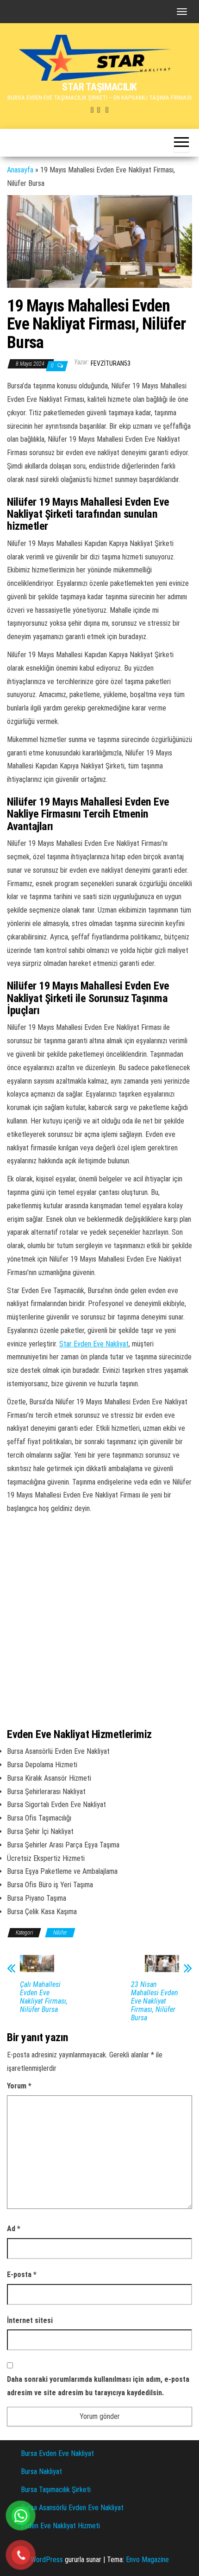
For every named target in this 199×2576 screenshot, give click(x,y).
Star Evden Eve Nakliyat (94, 1344)
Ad (14, 2229)
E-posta (22, 2275)
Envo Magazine (147, 2560)
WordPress (47, 2560)
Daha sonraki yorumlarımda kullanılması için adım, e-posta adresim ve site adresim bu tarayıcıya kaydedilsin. (98, 2386)
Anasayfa (20, 170)
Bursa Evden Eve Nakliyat (57, 2453)
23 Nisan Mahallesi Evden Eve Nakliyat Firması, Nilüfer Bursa (155, 2001)
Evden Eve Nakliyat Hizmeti (60, 2526)
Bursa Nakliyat (41, 2471)
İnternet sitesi (30, 2320)
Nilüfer (60, 1933)
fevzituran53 (111, 363)
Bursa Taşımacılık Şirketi (56, 2490)
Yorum (19, 2086)
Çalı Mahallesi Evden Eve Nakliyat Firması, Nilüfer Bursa (44, 1997)
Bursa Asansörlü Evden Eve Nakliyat (72, 2508)
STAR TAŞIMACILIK (99, 87)
